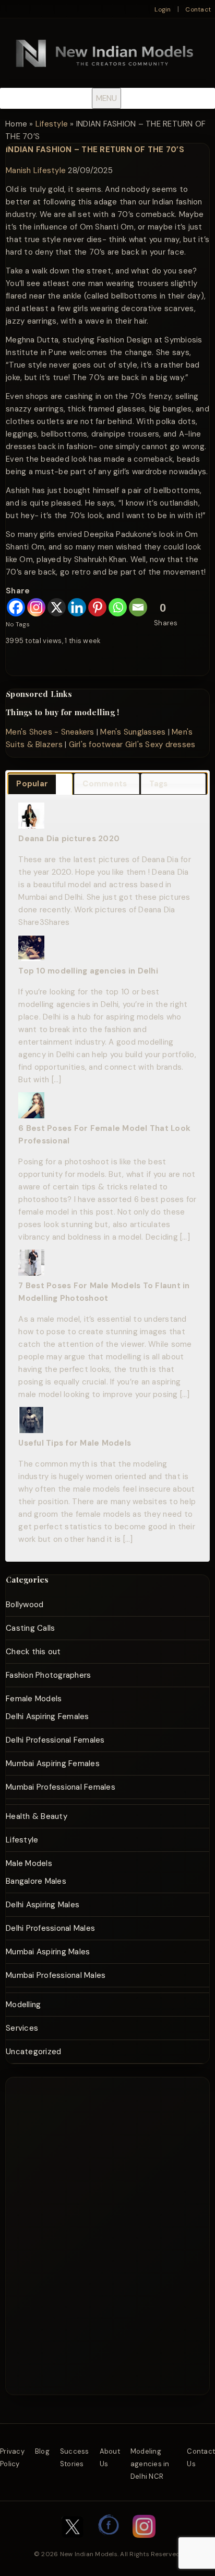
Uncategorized (33, 2052)
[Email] (138, 607)
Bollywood (25, 1605)
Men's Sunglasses (133, 732)
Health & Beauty (37, 1816)
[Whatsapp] (118, 607)
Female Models (34, 1699)
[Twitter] (73, 2543)
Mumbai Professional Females (61, 1787)
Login (163, 9)
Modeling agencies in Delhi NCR (150, 2464)
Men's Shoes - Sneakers (50, 732)
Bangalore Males (36, 1881)
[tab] (40, 784)
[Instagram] (36, 607)
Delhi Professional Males (50, 1928)
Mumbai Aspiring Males (48, 1952)
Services (22, 2028)
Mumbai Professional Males (56, 1975)
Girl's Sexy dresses (160, 745)
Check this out (33, 1652)
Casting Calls (30, 1628)
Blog (42, 2451)
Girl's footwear (96, 745)
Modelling (23, 2005)
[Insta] (144, 2543)
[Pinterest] (97, 607)
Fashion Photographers (48, 1675)
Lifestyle (52, 124)
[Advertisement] (115, 2116)
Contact (198, 9)
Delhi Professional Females (55, 1740)
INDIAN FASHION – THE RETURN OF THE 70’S (95, 150)
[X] (57, 607)
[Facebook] (16, 607)
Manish (19, 170)
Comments (105, 784)
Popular (32, 784)
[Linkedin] (77, 607)
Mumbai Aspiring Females (53, 1764)
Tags (159, 784)
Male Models (29, 1863)
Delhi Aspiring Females (47, 1716)
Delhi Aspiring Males (43, 1905)
